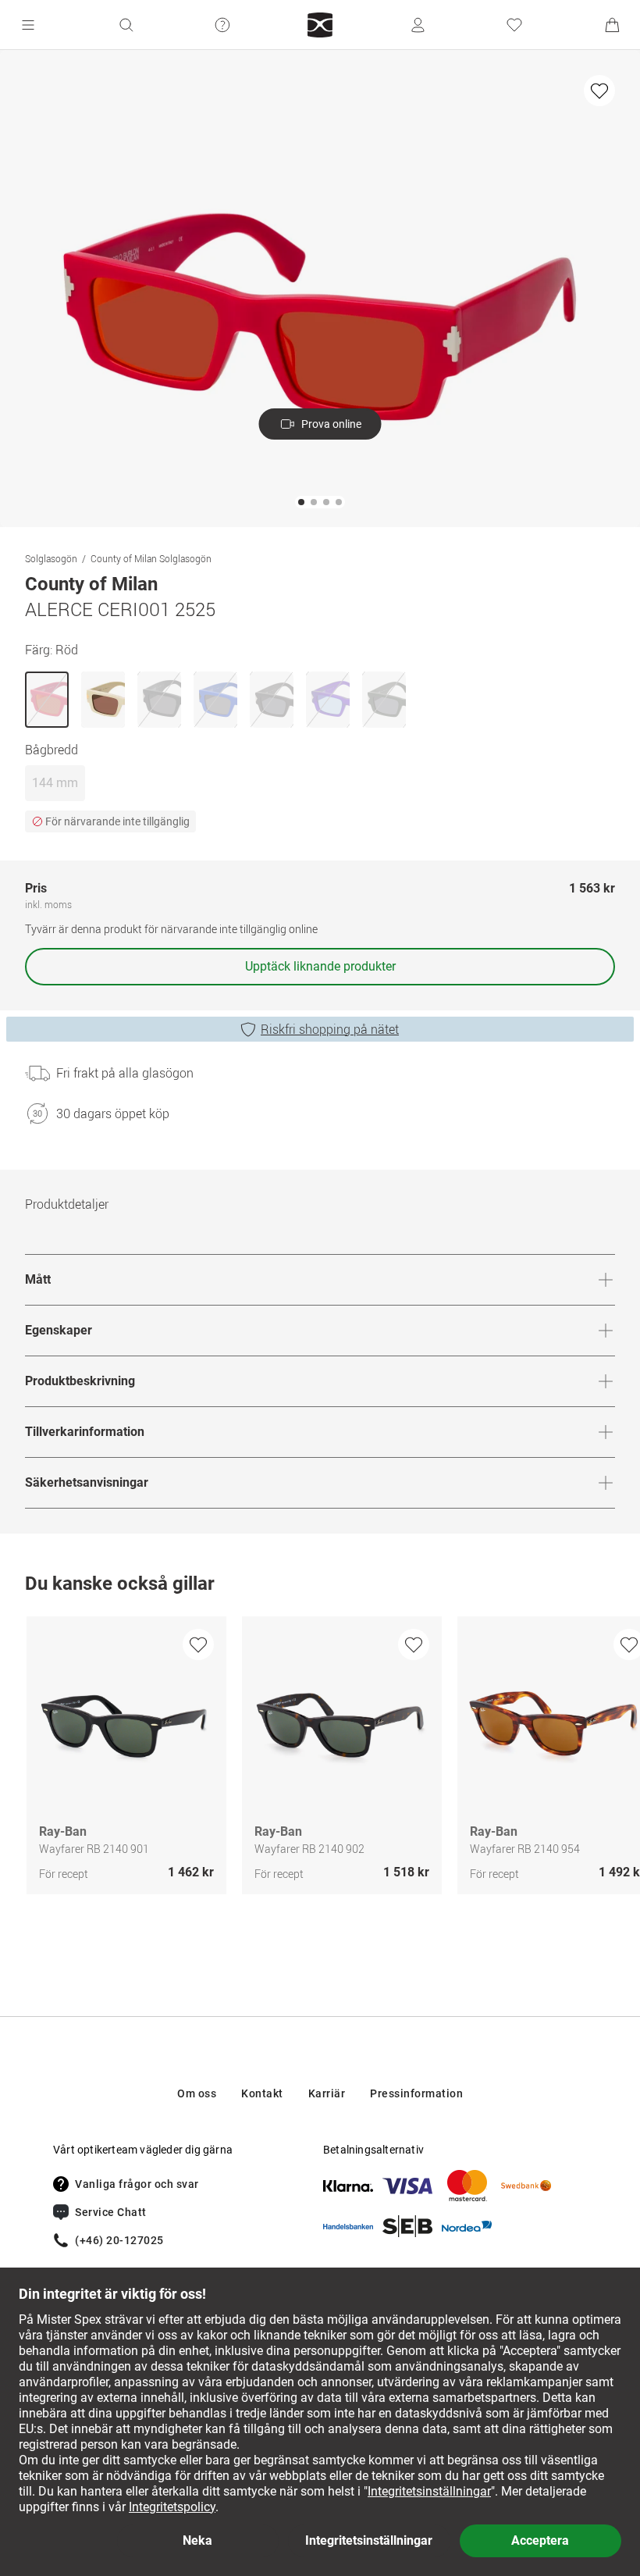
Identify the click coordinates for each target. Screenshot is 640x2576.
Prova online (331, 424)
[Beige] (103, 700)
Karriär (327, 2093)
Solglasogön (51, 558)
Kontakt (262, 2093)
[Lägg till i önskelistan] (599, 91)
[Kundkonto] (418, 25)
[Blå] (215, 700)
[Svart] (159, 700)
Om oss (197, 2093)
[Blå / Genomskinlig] (328, 700)
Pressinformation (416, 2093)
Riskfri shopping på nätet (330, 1029)
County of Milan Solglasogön (151, 558)
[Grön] (384, 700)
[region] (320, 1759)
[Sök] (126, 25)
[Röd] (47, 700)
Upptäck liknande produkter (320, 966)
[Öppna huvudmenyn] (28, 25)
